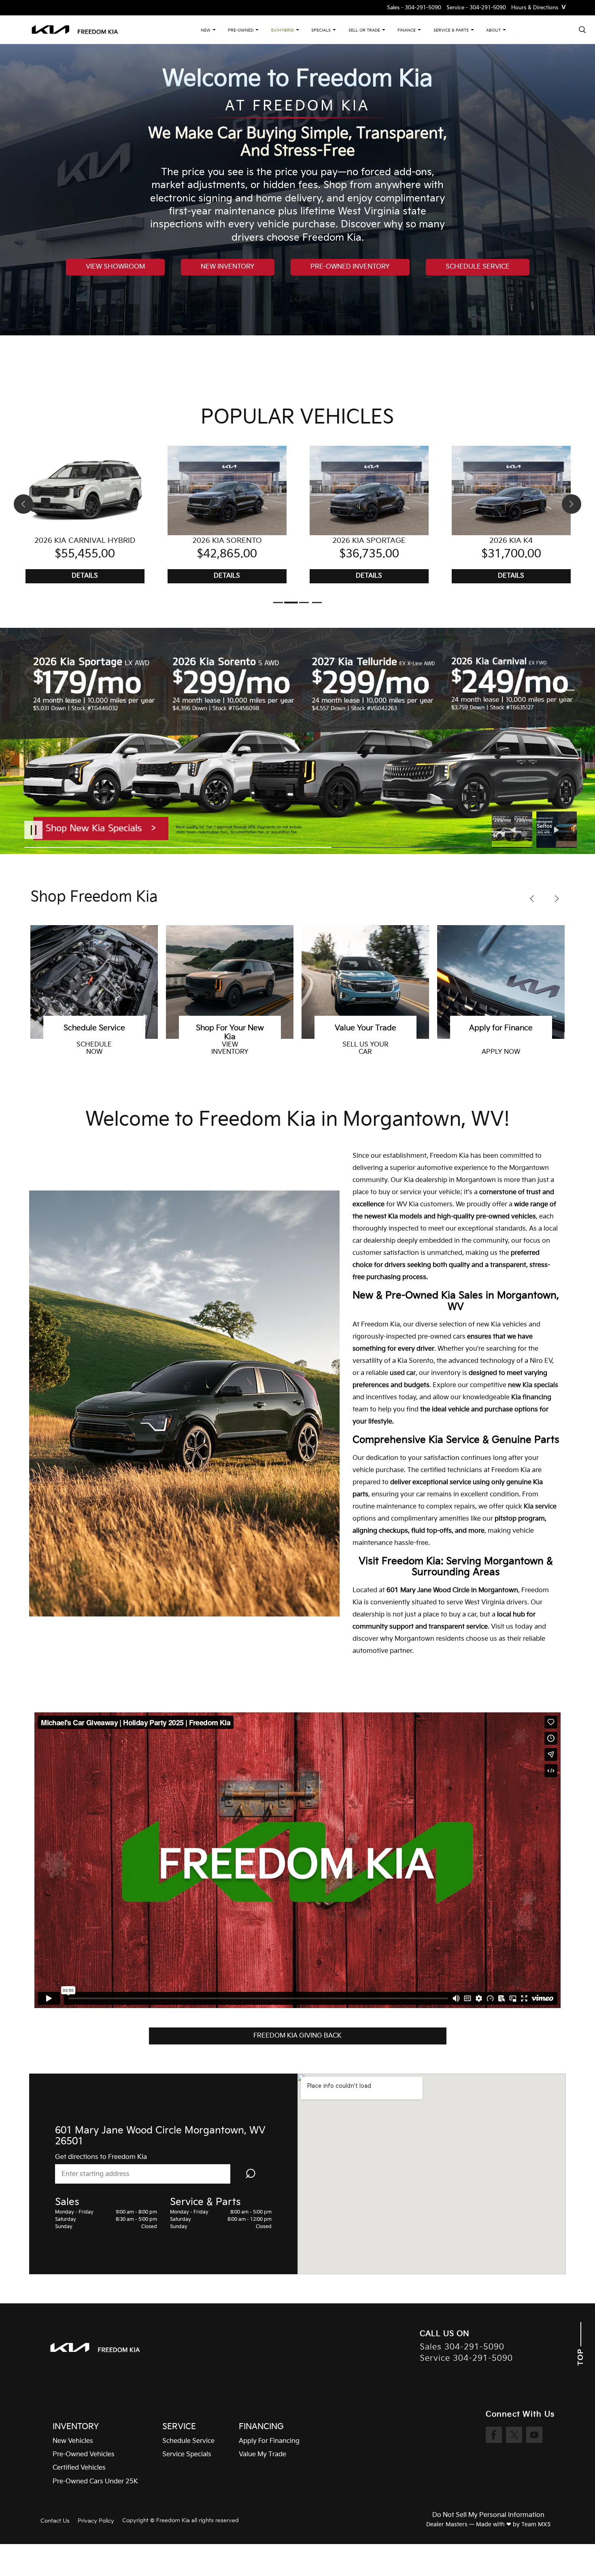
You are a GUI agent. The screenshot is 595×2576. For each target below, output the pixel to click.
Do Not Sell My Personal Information (488, 2515)
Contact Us (55, 2521)
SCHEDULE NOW (501, 1049)
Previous (514, 830)
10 (568, 739)
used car (403, 1373)
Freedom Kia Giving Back (297, 2036)
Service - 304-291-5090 (476, 8)
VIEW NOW (365, 1052)
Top (581, 2356)
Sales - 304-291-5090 (414, 8)
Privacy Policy (96, 2521)
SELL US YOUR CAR (94, 1049)
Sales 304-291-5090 (462, 2347)
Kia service (540, 1507)
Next (557, 830)
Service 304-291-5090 (466, 2359)
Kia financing (531, 1397)
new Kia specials (533, 1385)
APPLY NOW (230, 1052)
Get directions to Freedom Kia (101, 2157)
